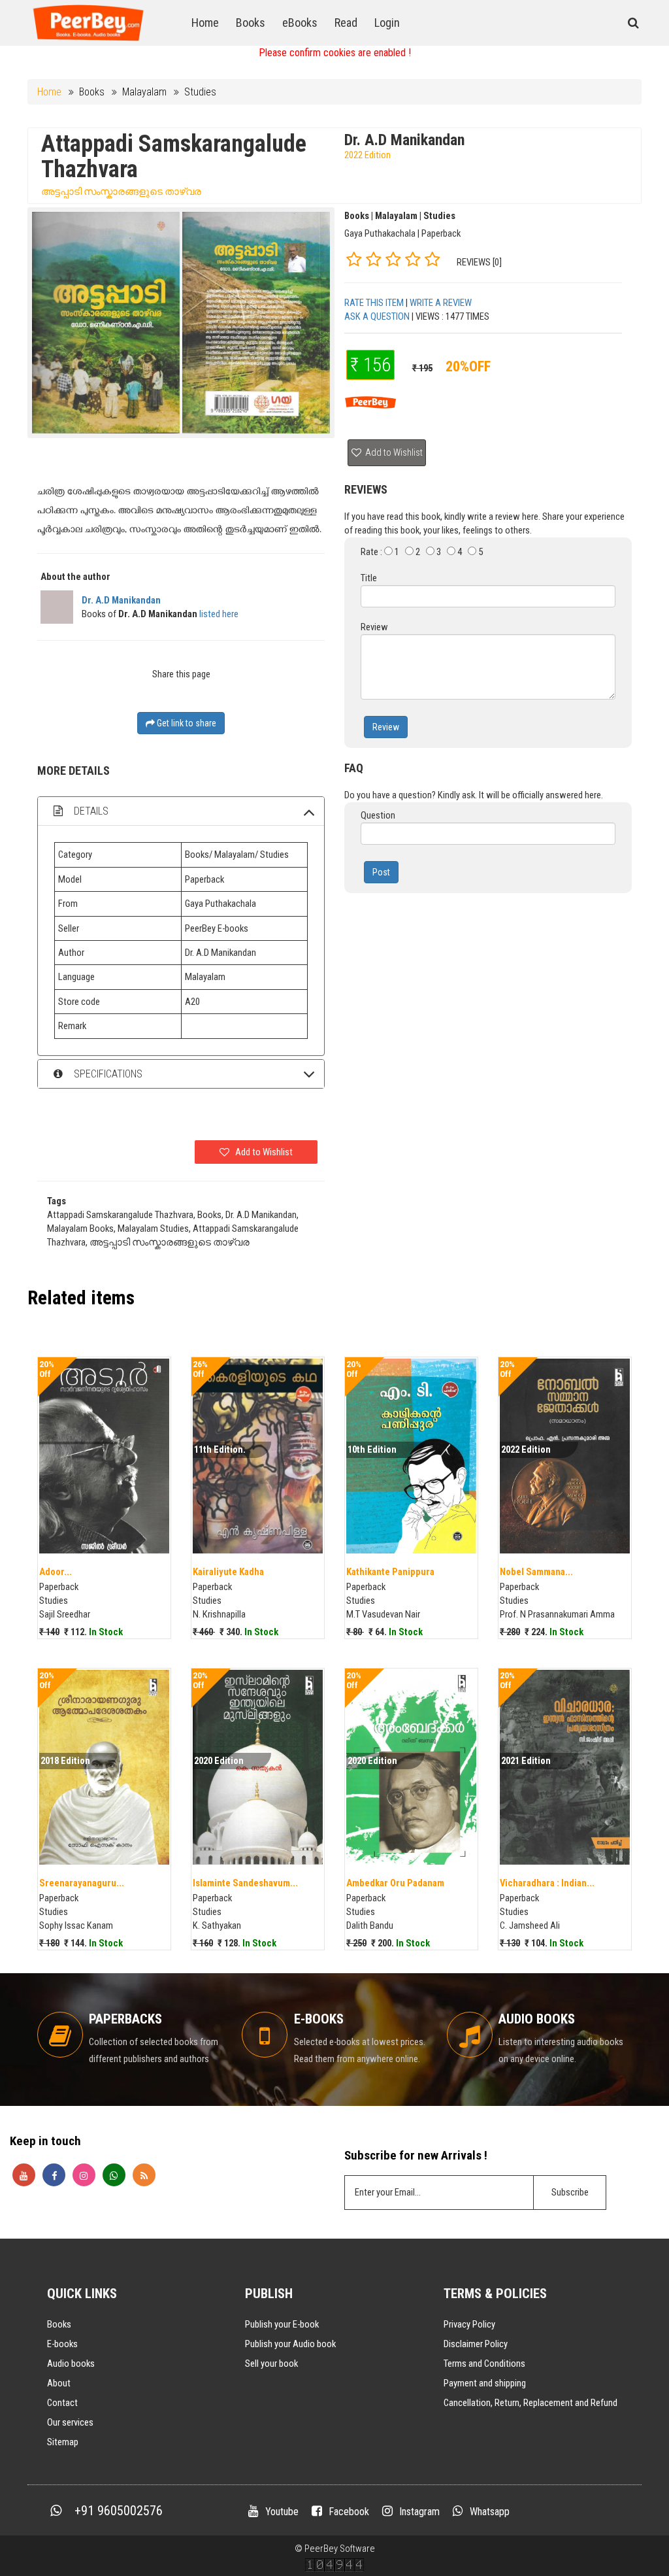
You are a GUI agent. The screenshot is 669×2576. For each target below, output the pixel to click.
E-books (62, 2344)
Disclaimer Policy (476, 2344)
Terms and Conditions (484, 2364)
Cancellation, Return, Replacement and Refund (530, 2403)
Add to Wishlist (393, 452)
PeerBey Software (340, 2549)
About (59, 2383)
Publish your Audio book (290, 2344)
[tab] (181, 811)
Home (205, 23)
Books (251, 23)
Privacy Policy (469, 2324)
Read (346, 23)
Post (381, 872)
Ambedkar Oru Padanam (395, 1883)
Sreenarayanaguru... (82, 1883)
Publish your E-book (282, 2324)
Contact (62, 2403)
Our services (70, 2422)
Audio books (71, 2364)
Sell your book (271, 2364)
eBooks (300, 23)
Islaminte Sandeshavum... (245, 1883)
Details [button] (90, 811)
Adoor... (56, 1572)
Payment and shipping (485, 2383)
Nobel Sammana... (536, 1572)
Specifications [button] (107, 1074)
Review (386, 727)
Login (387, 23)
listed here (219, 614)
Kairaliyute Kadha (228, 1572)
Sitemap (63, 2442)
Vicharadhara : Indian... (547, 1883)
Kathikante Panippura (390, 1572)
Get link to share (186, 723)
